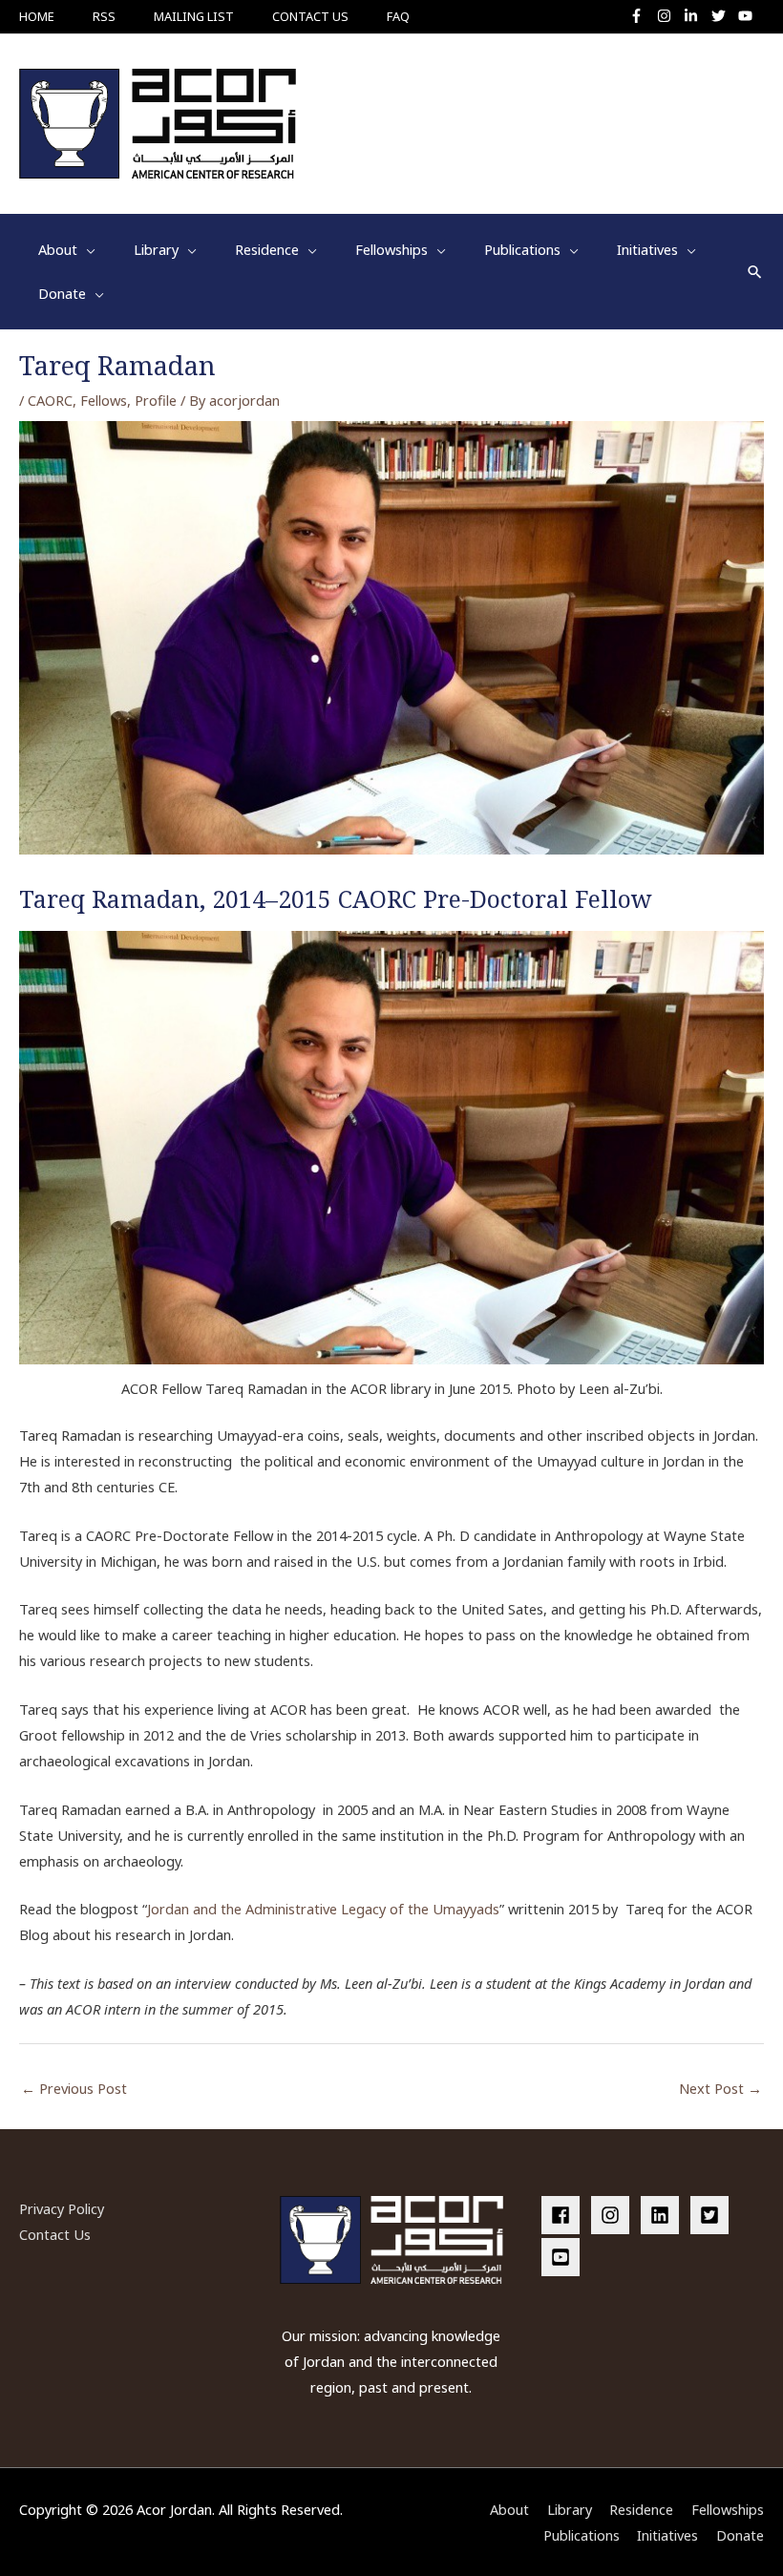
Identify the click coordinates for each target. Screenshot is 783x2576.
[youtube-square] (563, 2257)
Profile (156, 400)
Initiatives (667, 2535)
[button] (755, 272)
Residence (641, 2509)
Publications (582, 2535)
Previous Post (74, 2088)
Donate (740, 2535)
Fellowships (728, 2509)
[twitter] (723, 16)
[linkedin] (664, 2215)
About (509, 2509)
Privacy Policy (62, 2208)
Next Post (720, 2088)
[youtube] (748, 16)
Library (570, 2509)
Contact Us (55, 2234)
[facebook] (564, 2215)
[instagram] (669, 16)
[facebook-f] (641, 16)
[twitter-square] (713, 2215)
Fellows (104, 400)
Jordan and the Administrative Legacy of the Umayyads (323, 1909)
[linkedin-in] (696, 16)
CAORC (50, 400)
